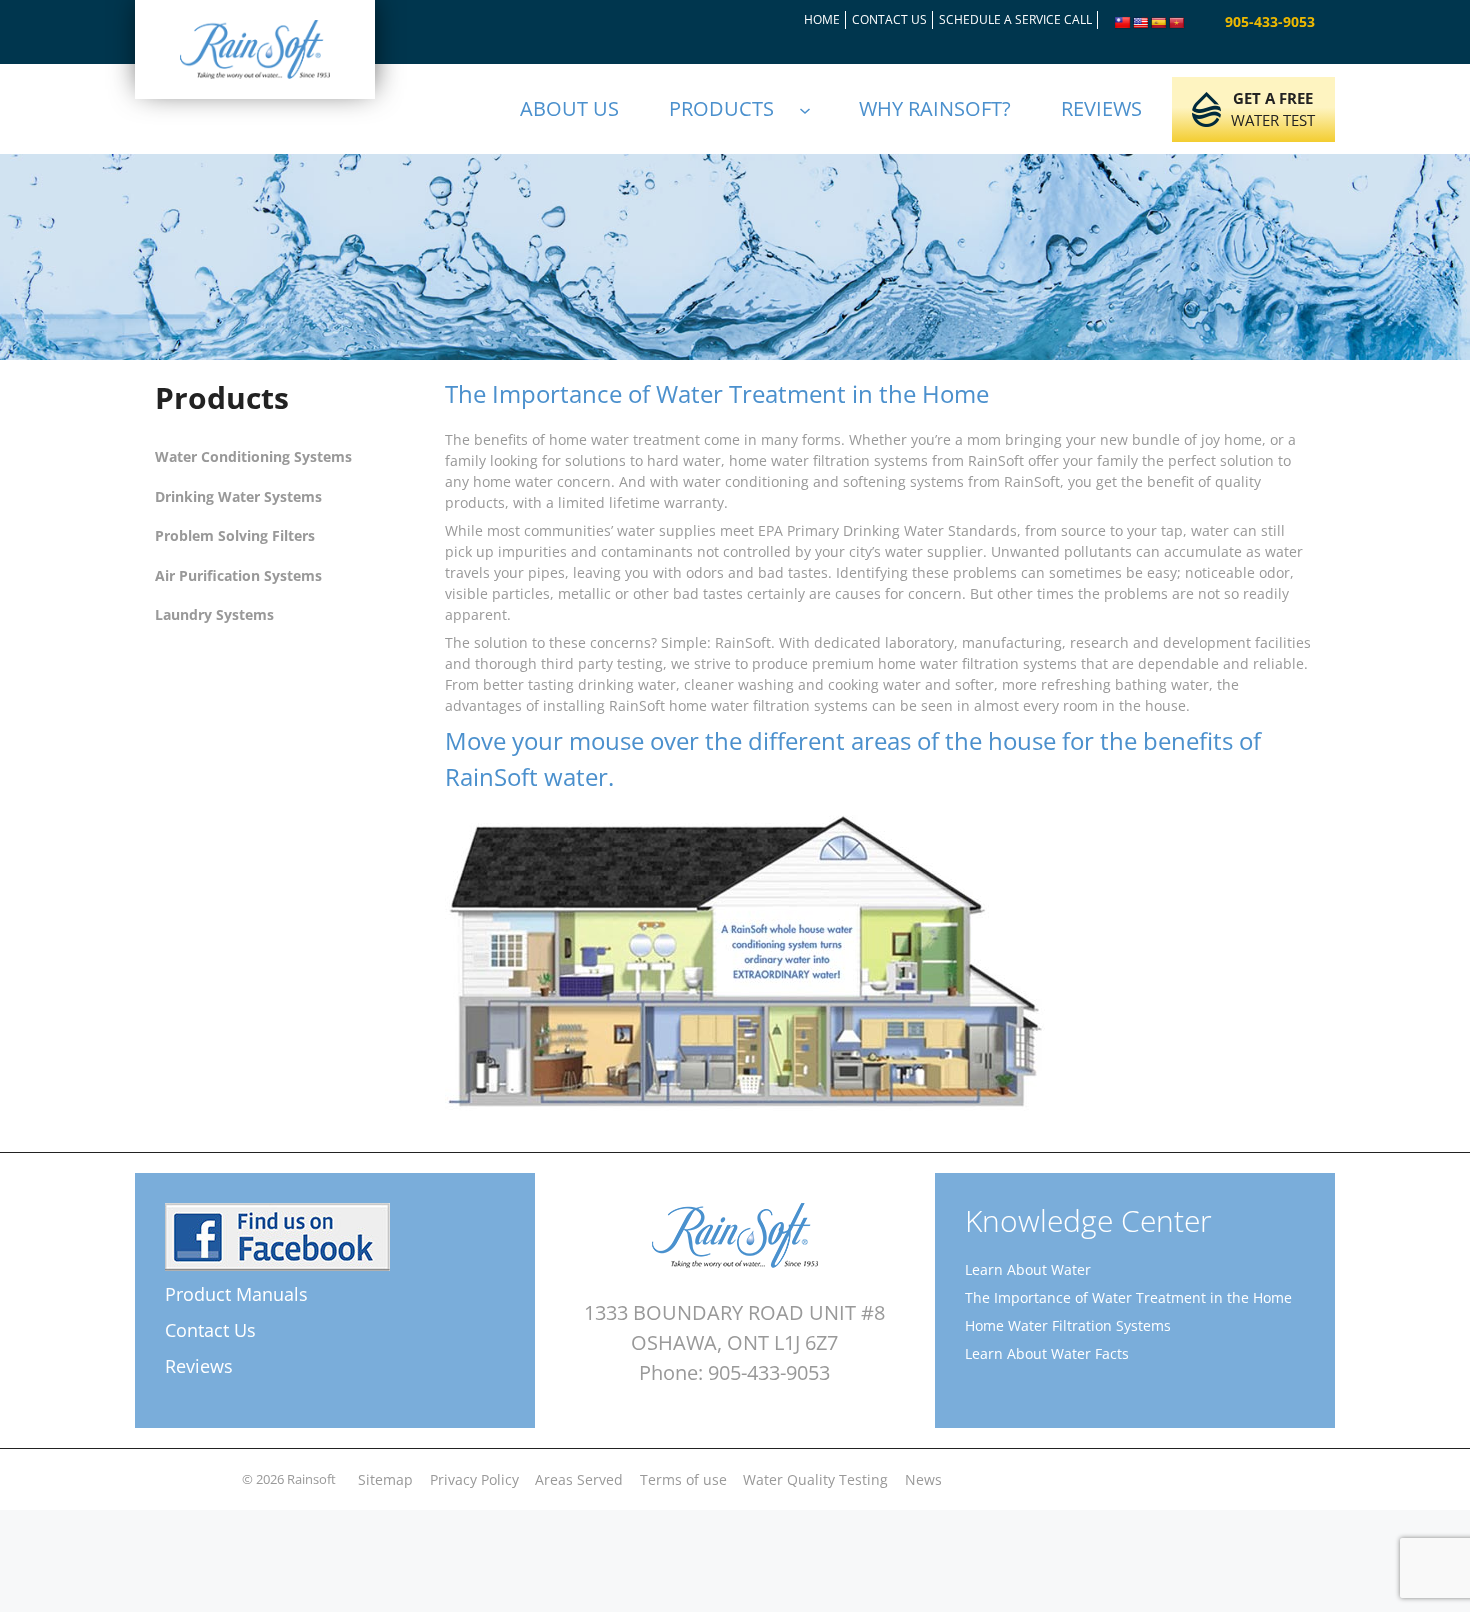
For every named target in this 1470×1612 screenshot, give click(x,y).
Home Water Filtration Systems (1068, 1325)
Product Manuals (236, 1294)
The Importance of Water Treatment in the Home (1128, 1297)
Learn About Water (1028, 1269)
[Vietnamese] (1177, 23)
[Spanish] (1159, 23)
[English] (1141, 23)
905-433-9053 (1270, 21)
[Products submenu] (814, 109)
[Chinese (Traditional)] (1123, 23)
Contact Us (210, 1330)
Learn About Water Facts (1047, 1353)
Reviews (199, 1366)
